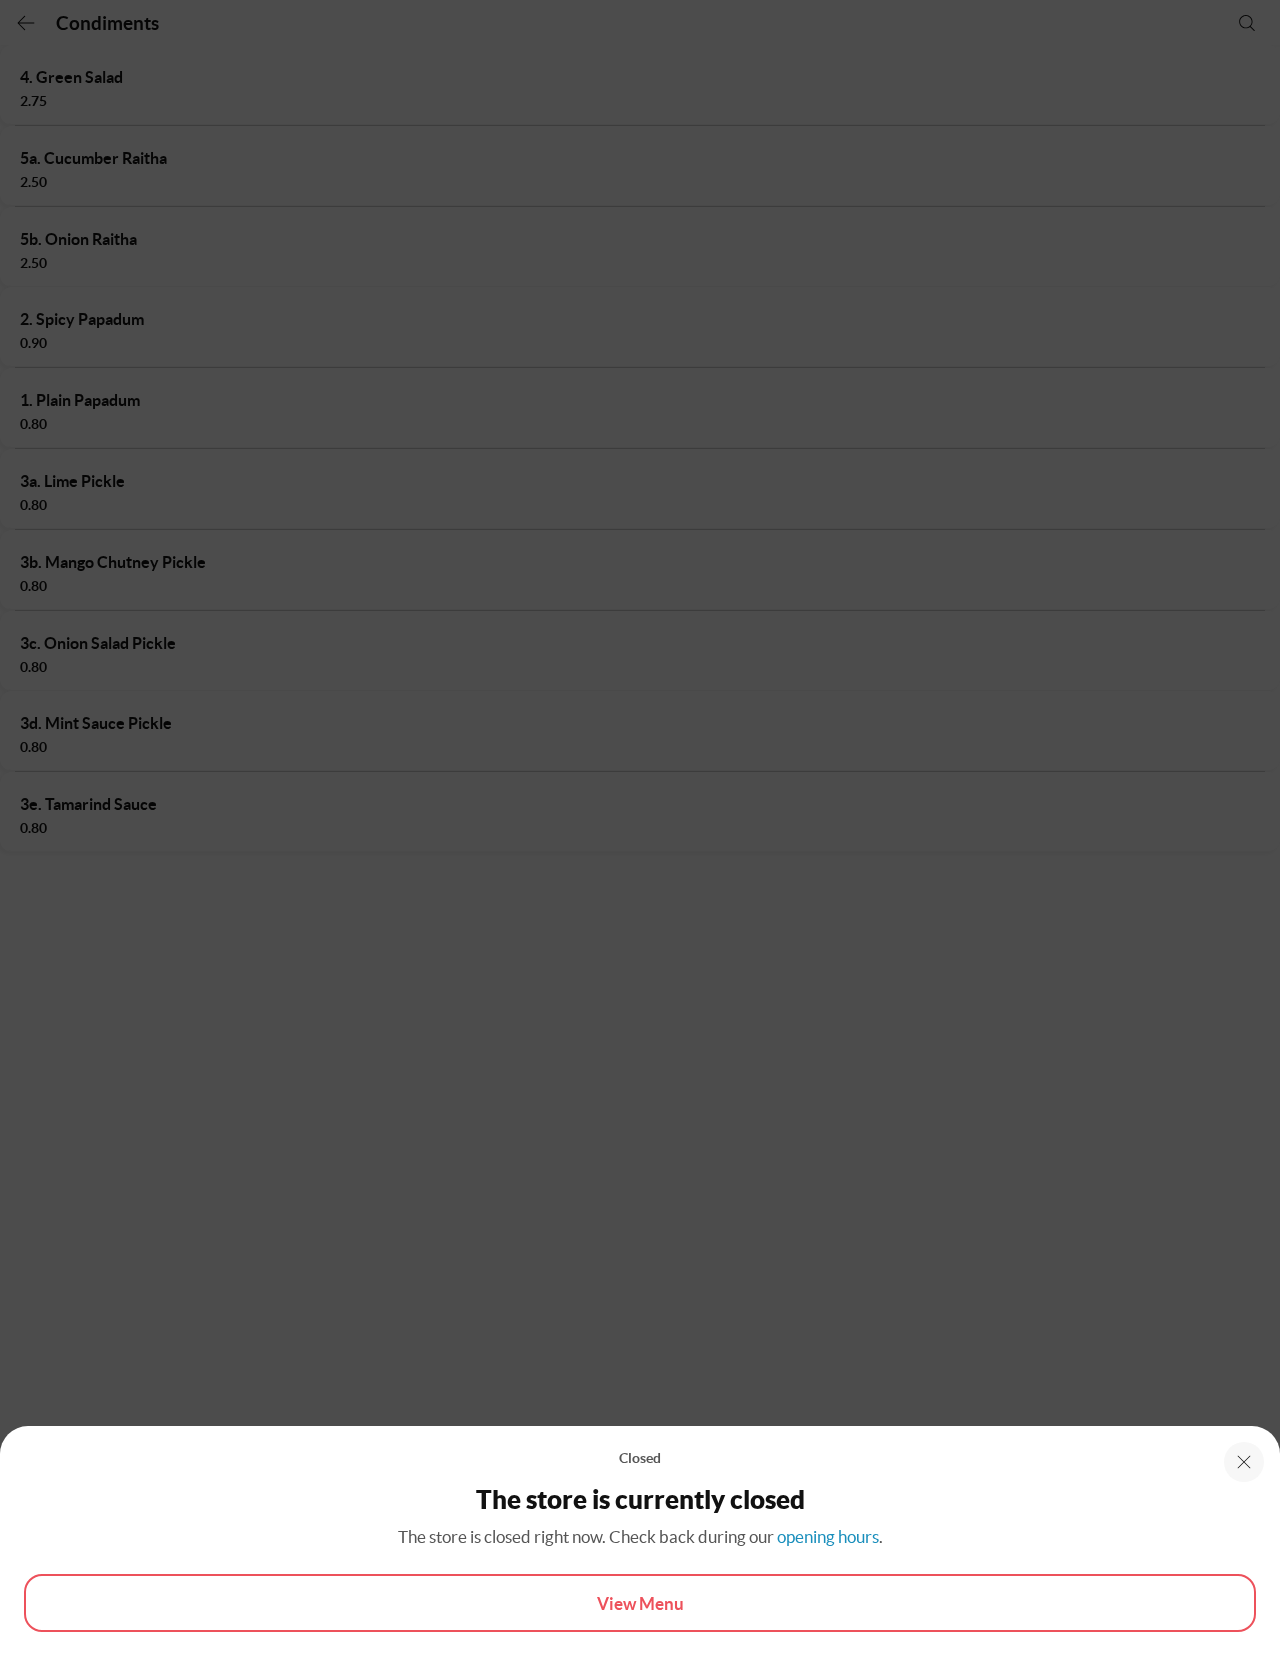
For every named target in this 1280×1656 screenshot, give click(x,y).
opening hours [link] (828, 1536)
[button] (1244, 1462)
